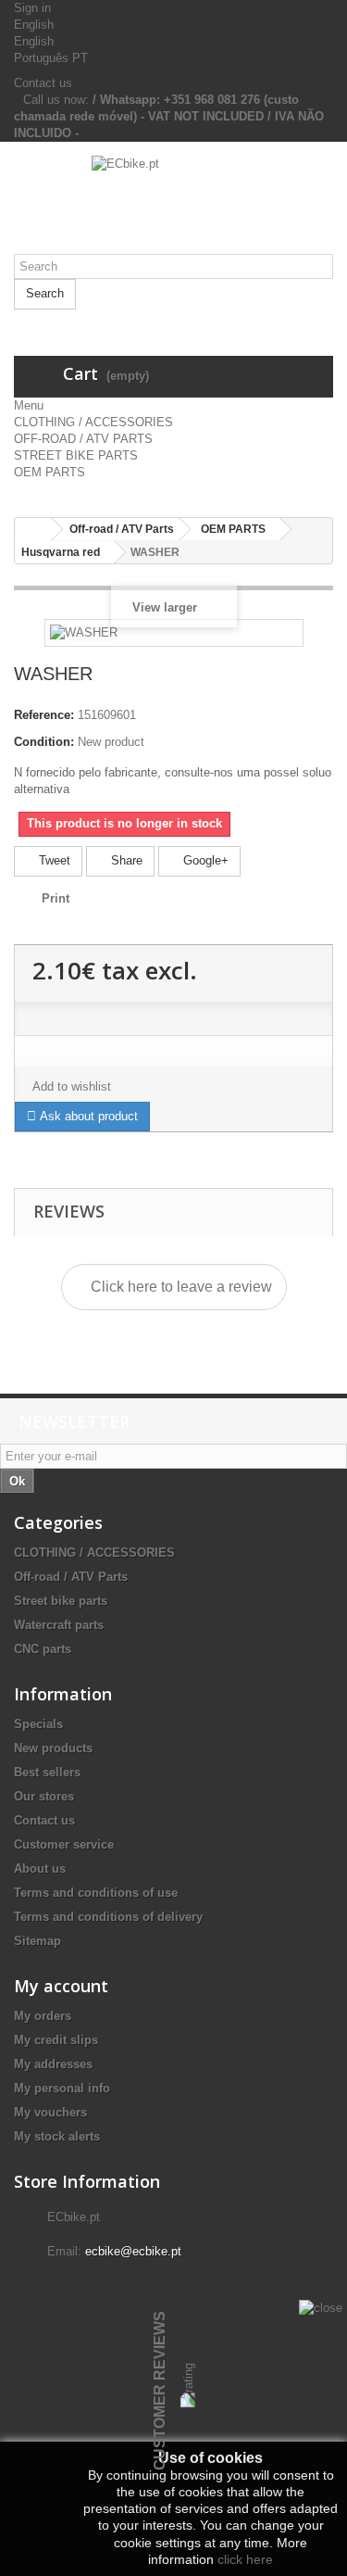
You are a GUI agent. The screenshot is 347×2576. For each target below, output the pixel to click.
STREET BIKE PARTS (76, 455)
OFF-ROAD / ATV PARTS (83, 439)
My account (61, 1986)
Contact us (43, 83)
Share (125, 860)
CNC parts (43, 1649)
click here (245, 2559)
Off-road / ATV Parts (71, 1577)
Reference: (44, 715)
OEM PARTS (50, 472)
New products (53, 1748)
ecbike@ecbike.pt (133, 2251)
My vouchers (50, 2112)
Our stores (44, 1796)
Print (56, 898)
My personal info (62, 2088)
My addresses (53, 2064)
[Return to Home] (33, 530)
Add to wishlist (72, 1086)
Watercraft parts (59, 1625)
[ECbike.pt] (173, 205)
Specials (38, 1724)
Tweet (53, 860)
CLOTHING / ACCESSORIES (93, 422)
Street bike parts (61, 1601)
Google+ (204, 860)
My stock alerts (57, 2136)
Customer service (64, 1844)
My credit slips (56, 2040)
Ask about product (87, 1116)
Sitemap (37, 1941)
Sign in (32, 8)
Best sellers (47, 1772)
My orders (43, 2016)
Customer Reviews (160, 2391)
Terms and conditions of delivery (108, 1917)
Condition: (44, 742)
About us (40, 1869)
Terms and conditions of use (96, 1893)
